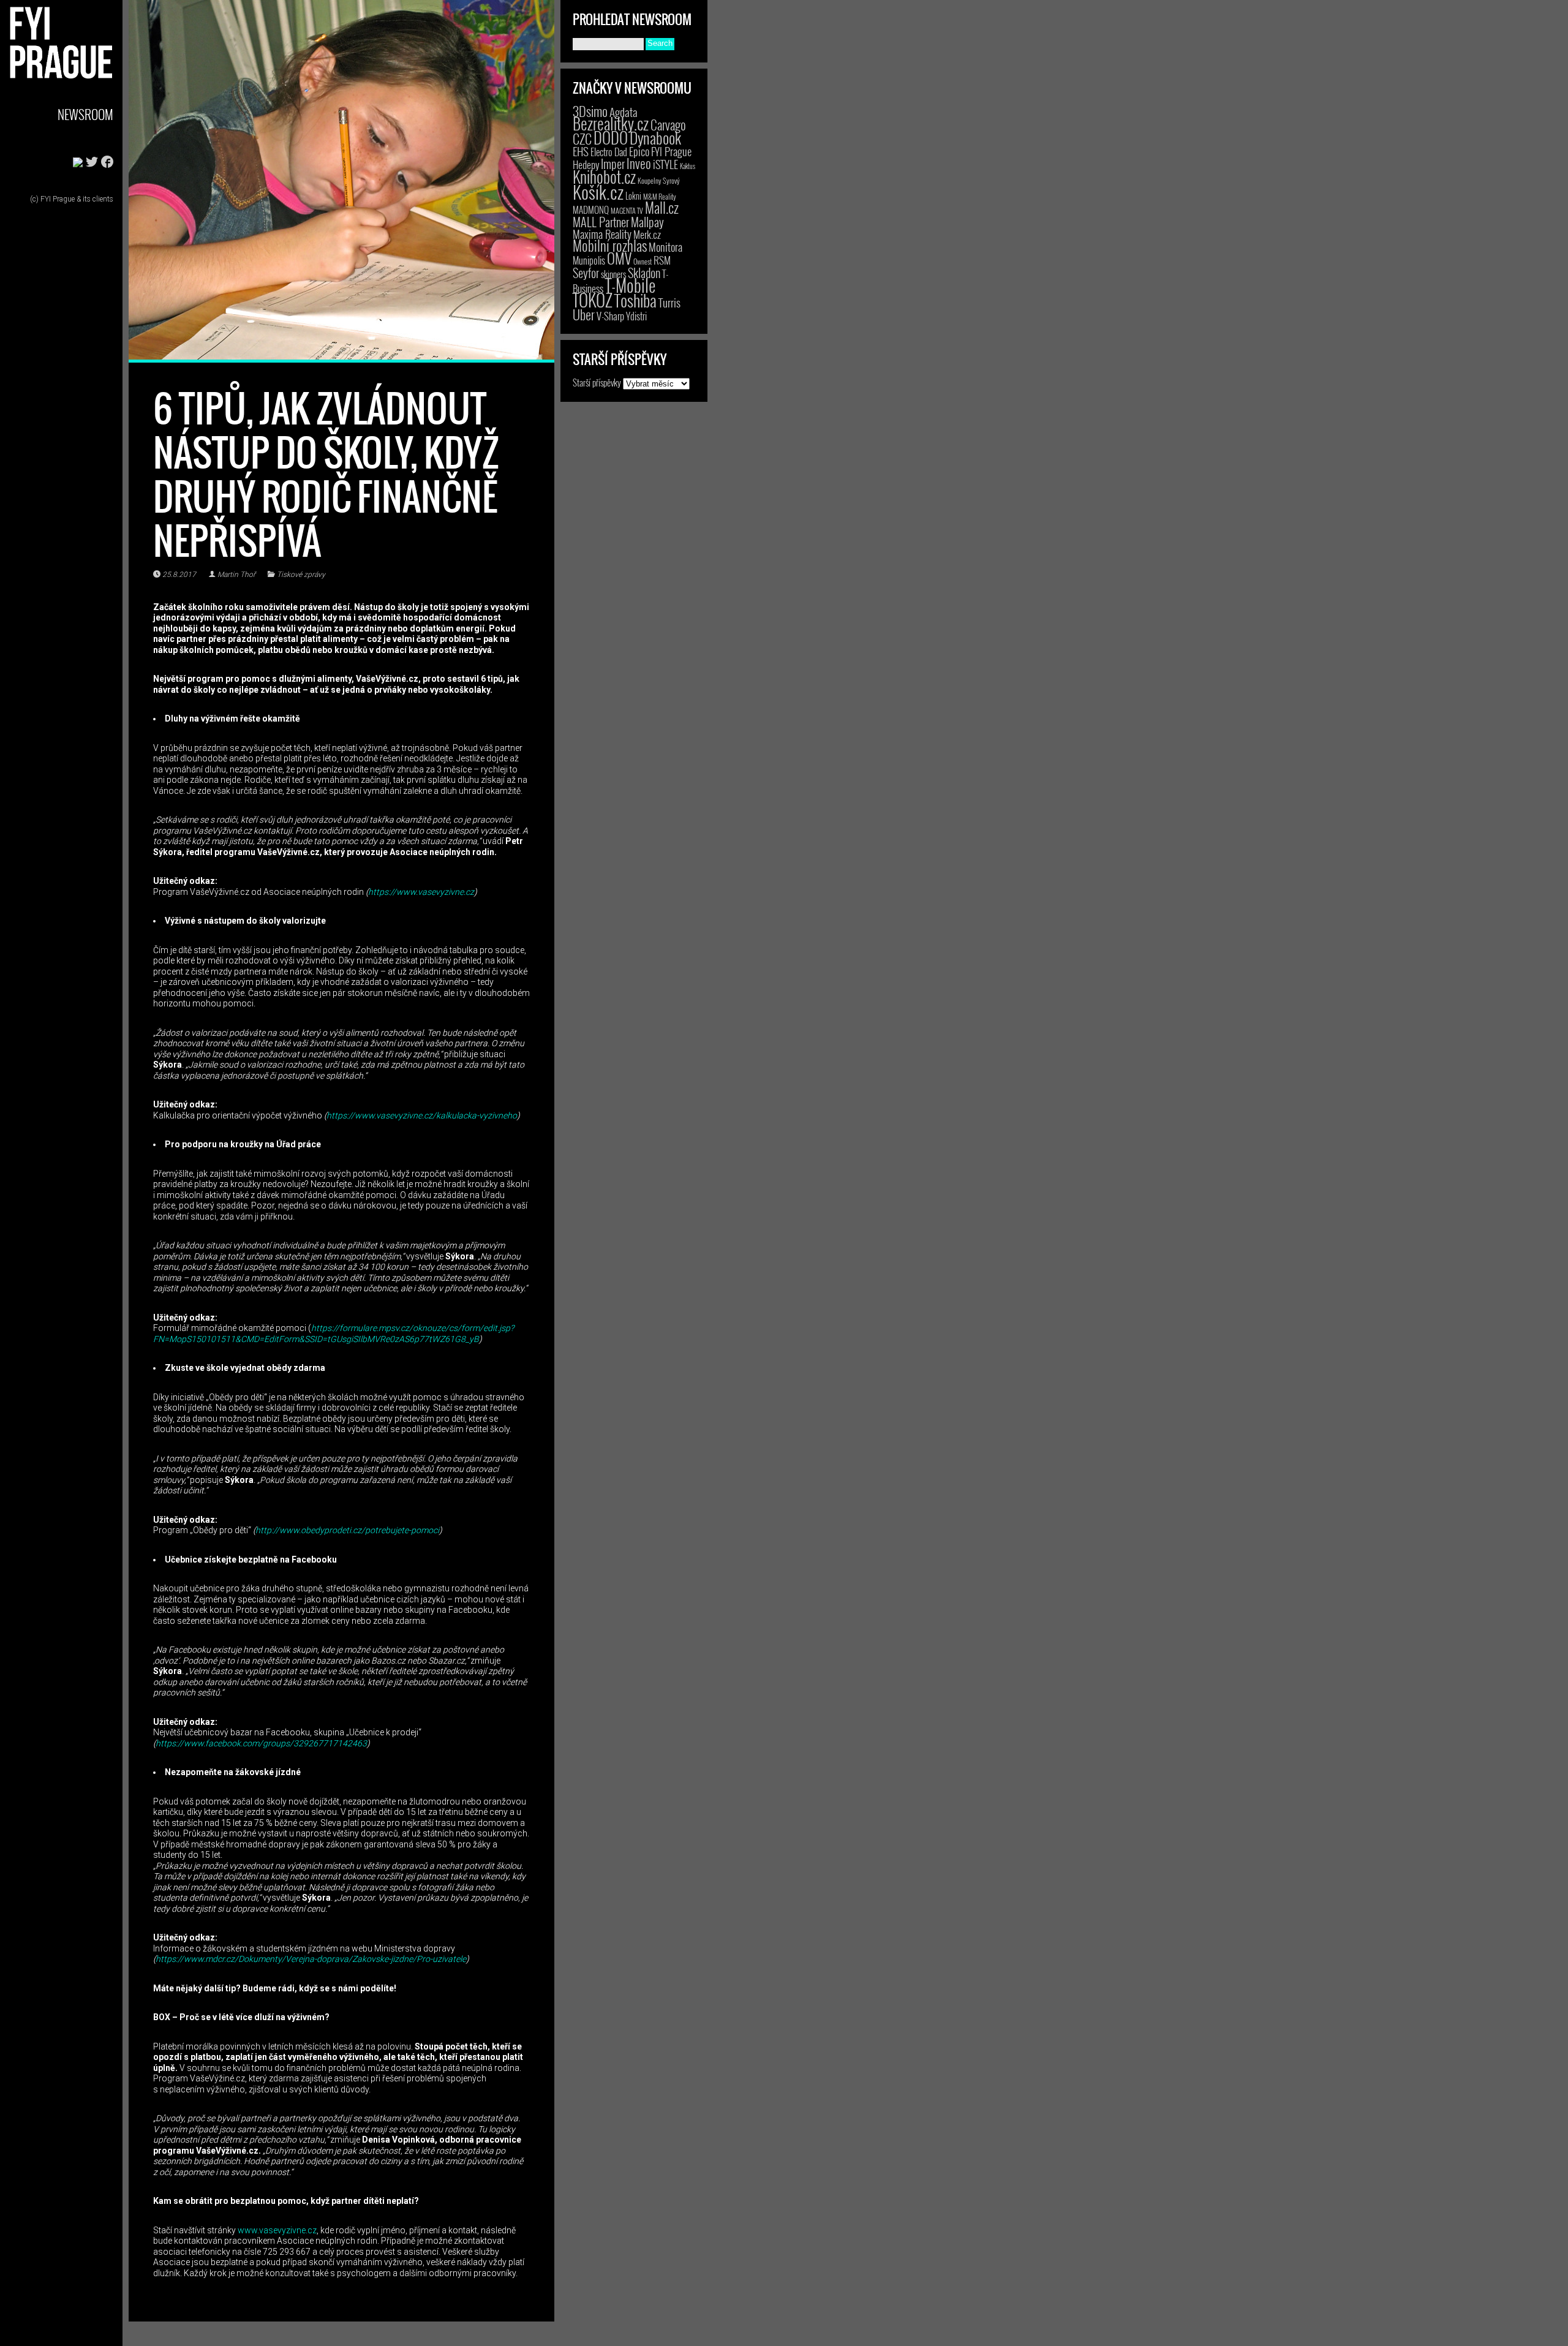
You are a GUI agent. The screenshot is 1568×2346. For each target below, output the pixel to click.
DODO (611, 137)
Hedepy (586, 164)
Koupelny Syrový (659, 180)
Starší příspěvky (597, 382)
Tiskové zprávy (301, 575)
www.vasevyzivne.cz (277, 2230)
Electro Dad (609, 152)
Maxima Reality (602, 234)
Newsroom (85, 114)
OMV (619, 258)
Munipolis (589, 260)
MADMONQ (591, 209)
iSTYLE (665, 164)
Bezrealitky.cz (611, 123)
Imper (613, 164)
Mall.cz (662, 208)
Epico (639, 151)
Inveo (639, 163)
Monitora (665, 247)
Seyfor (586, 273)
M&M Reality (660, 196)
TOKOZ (593, 300)
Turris (669, 302)
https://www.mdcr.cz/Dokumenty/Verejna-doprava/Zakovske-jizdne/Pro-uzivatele (311, 1959)
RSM (662, 260)
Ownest (643, 261)
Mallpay (647, 222)
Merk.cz (647, 234)
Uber (584, 314)
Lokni (633, 196)
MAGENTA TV (627, 210)
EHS (581, 151)
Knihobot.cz (604, 177)
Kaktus (688, 166)
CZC (582, 138)
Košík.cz (598, 191)
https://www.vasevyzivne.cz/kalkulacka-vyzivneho (422, 1115)
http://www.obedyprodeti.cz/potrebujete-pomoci (347, 1530)
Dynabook (655, 138)
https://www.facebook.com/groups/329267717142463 (261, 1743)
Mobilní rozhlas (610, 245)
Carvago (668, 125)
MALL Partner (601, 222)
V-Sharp (610, 316)
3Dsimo (590, 111)
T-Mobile (630, 285)
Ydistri (636, 316)
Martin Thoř (236, 575)
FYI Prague (671, 151)
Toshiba (635, 300)
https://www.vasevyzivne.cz (421, 892)
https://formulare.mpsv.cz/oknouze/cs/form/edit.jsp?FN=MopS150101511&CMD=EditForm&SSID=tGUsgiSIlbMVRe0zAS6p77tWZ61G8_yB (334, 1333)
